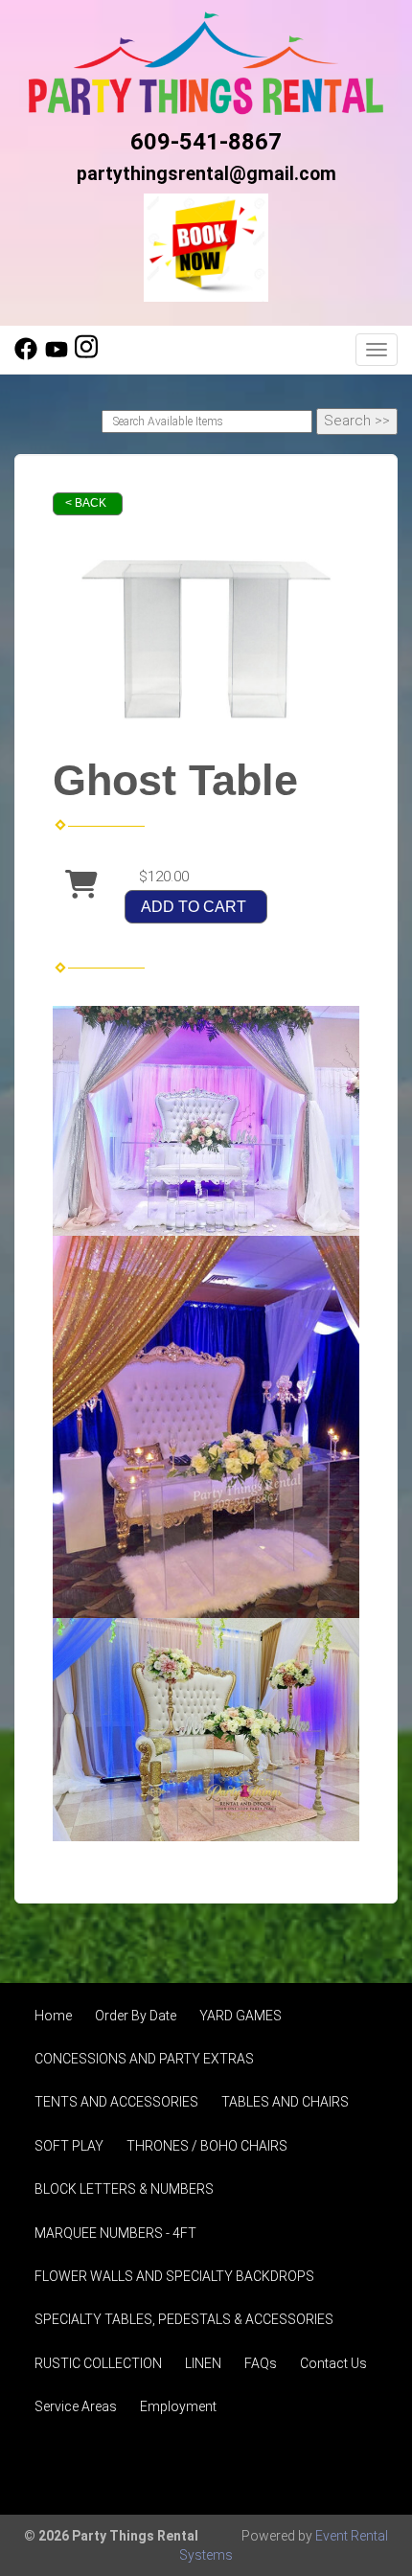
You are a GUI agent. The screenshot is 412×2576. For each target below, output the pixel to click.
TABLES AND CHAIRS (285, 2102)
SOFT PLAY (69, 2146)
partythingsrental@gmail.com (206, 174)
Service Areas (76, 2406)
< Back (86, 503)
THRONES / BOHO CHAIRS (207, 2146)
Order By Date (136, 2016)
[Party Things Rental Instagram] (86, 355)
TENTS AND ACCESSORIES (116, 2102)
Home (53, 2016)
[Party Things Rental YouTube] (57, 355)
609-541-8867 (206, 142)
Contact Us (333, 2363)
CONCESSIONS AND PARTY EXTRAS (144, 2059)
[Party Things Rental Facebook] (26, 355)
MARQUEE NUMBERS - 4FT (115, 2233)
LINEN (203, 2363)
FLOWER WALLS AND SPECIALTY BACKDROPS (174, 2276)
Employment (178, 2406)
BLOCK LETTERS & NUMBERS (124, 2189)
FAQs (261, 2363)
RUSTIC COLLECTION (98, 2363)
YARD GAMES (240, 2016)
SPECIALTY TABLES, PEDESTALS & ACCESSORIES (184, 2319)
